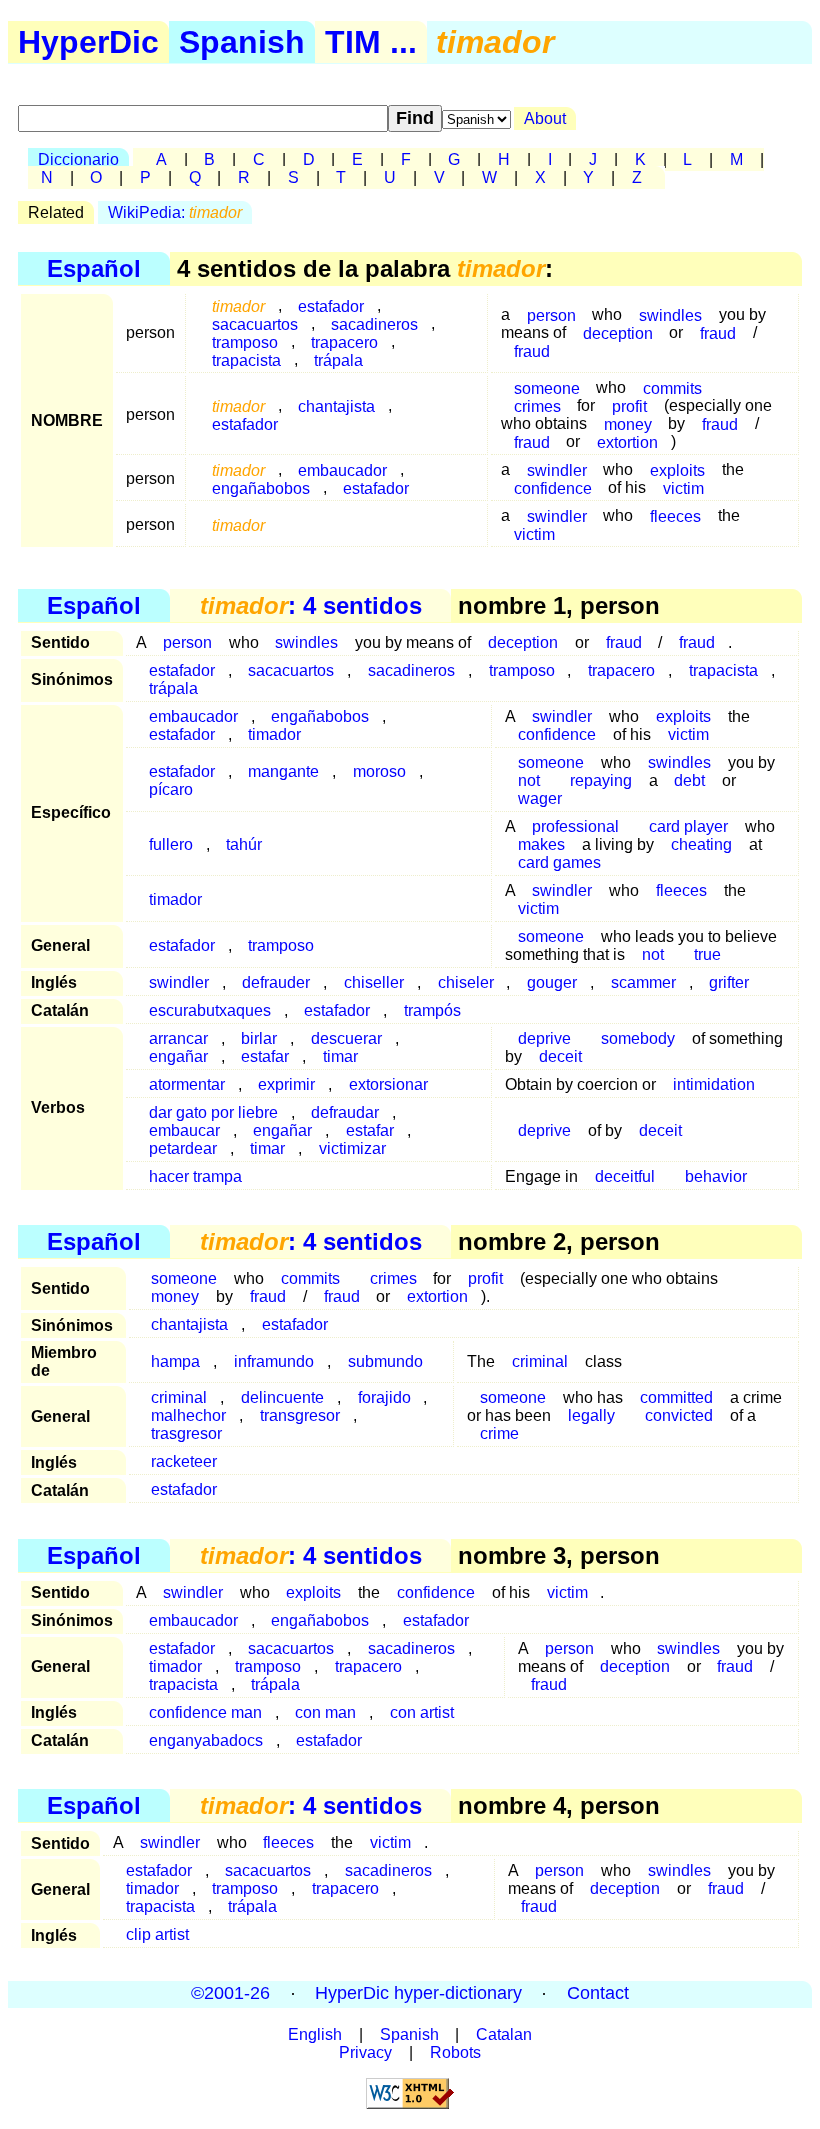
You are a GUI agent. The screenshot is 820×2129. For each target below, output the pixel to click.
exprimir (286, 1084)
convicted (679, 1415)
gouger (552, 982)
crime (499, 1433)
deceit (560, 1056)
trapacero (621, 670)
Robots (455, 2052)
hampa (175, 1361)
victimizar (352, 1148)
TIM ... (371, 42)
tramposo (522, 670)
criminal (540, 1361)
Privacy (365, 2052)
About (545, 118)
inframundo (274, 1361)
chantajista (336, 405)
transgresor (300, 1415)
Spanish (242, 42)
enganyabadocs (206, 1740)
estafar (265, 1056)
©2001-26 (230, 1994)
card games (559, 862)
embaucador (193, 1620)
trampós (432, 1010)
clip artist (157, 1934)
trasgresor (186, 1433)
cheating (701, 844)
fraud (718, 332)
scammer (643, 982)
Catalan (504, 2034)
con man (325, 1712)
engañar (178, 1056)
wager (540, 798)
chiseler (466, 982)
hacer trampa (195, 1176)
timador (274, 734)
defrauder (276, 982)
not (653, 954)
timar (340, 1056)
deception (618, 332)
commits (672, 387)
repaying (601, 780)
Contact (598, 1994)
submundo (385, 1361)
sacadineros (411, 670)
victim (683, 487)
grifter (729, 982)
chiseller (374, 982)
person (551, 314)
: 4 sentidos (311, 605)
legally (591, 1415)
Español (94, 268)
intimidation (714, 1084)
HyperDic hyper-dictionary (418, 1994)
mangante (283, 771)
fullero (171, 844)
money (175, 1296)
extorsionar (388, 1084)
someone (551, 936)
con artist (422, 1712)
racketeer (184, 1461)
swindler (179, 982)
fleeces (675, 515)
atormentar (187, 1084)
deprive (544, 1130)
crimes (537, 405)
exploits (313, 1592)
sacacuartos (291, 670)
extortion (627, 441)
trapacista (246, 359)
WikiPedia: (175, 212)
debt (689, 780)
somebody (638, 1038)
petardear (183, 1148)
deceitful (625, 1176)
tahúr (244, 844)
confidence (553, 487)
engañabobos (261, 487)
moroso (379, 771)
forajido (384, 1397)
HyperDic (88, 42)
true (707, 954)
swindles (670, 314)
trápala (338, 359)
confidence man (205, 1712)
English (315, 2034)
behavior (716, 1176)
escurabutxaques (210, 1010)
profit (485, 1278)
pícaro (171, 789)
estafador (245, 423)
